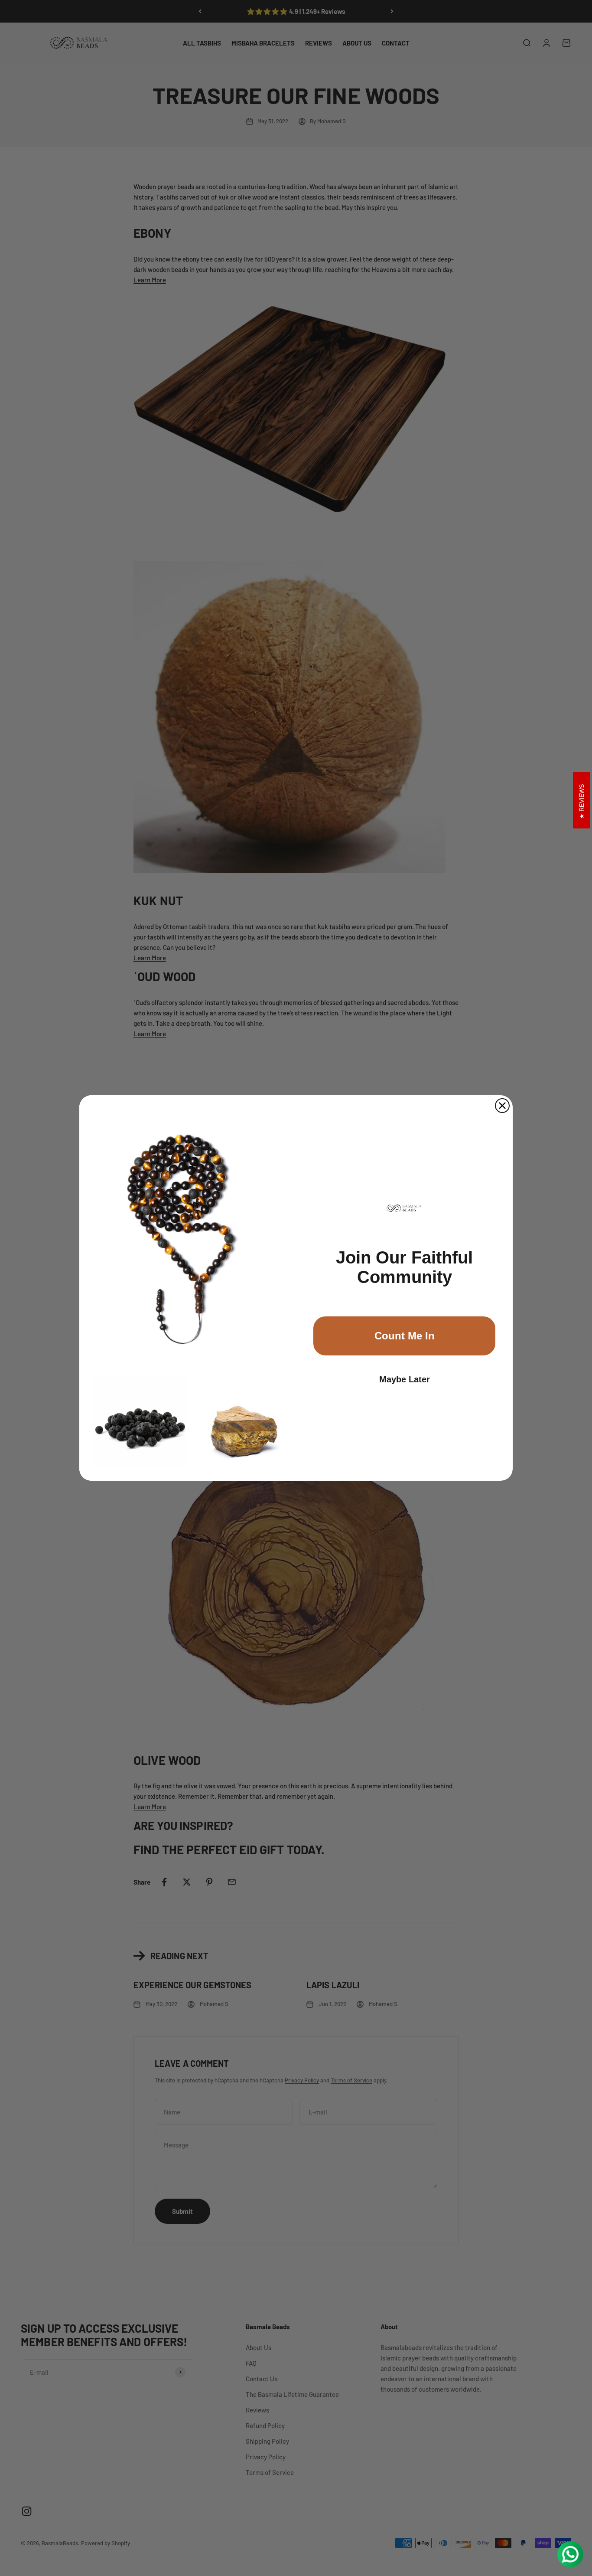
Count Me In (405, 1336)
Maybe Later (405, 1379)
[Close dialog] (502, 1106)
